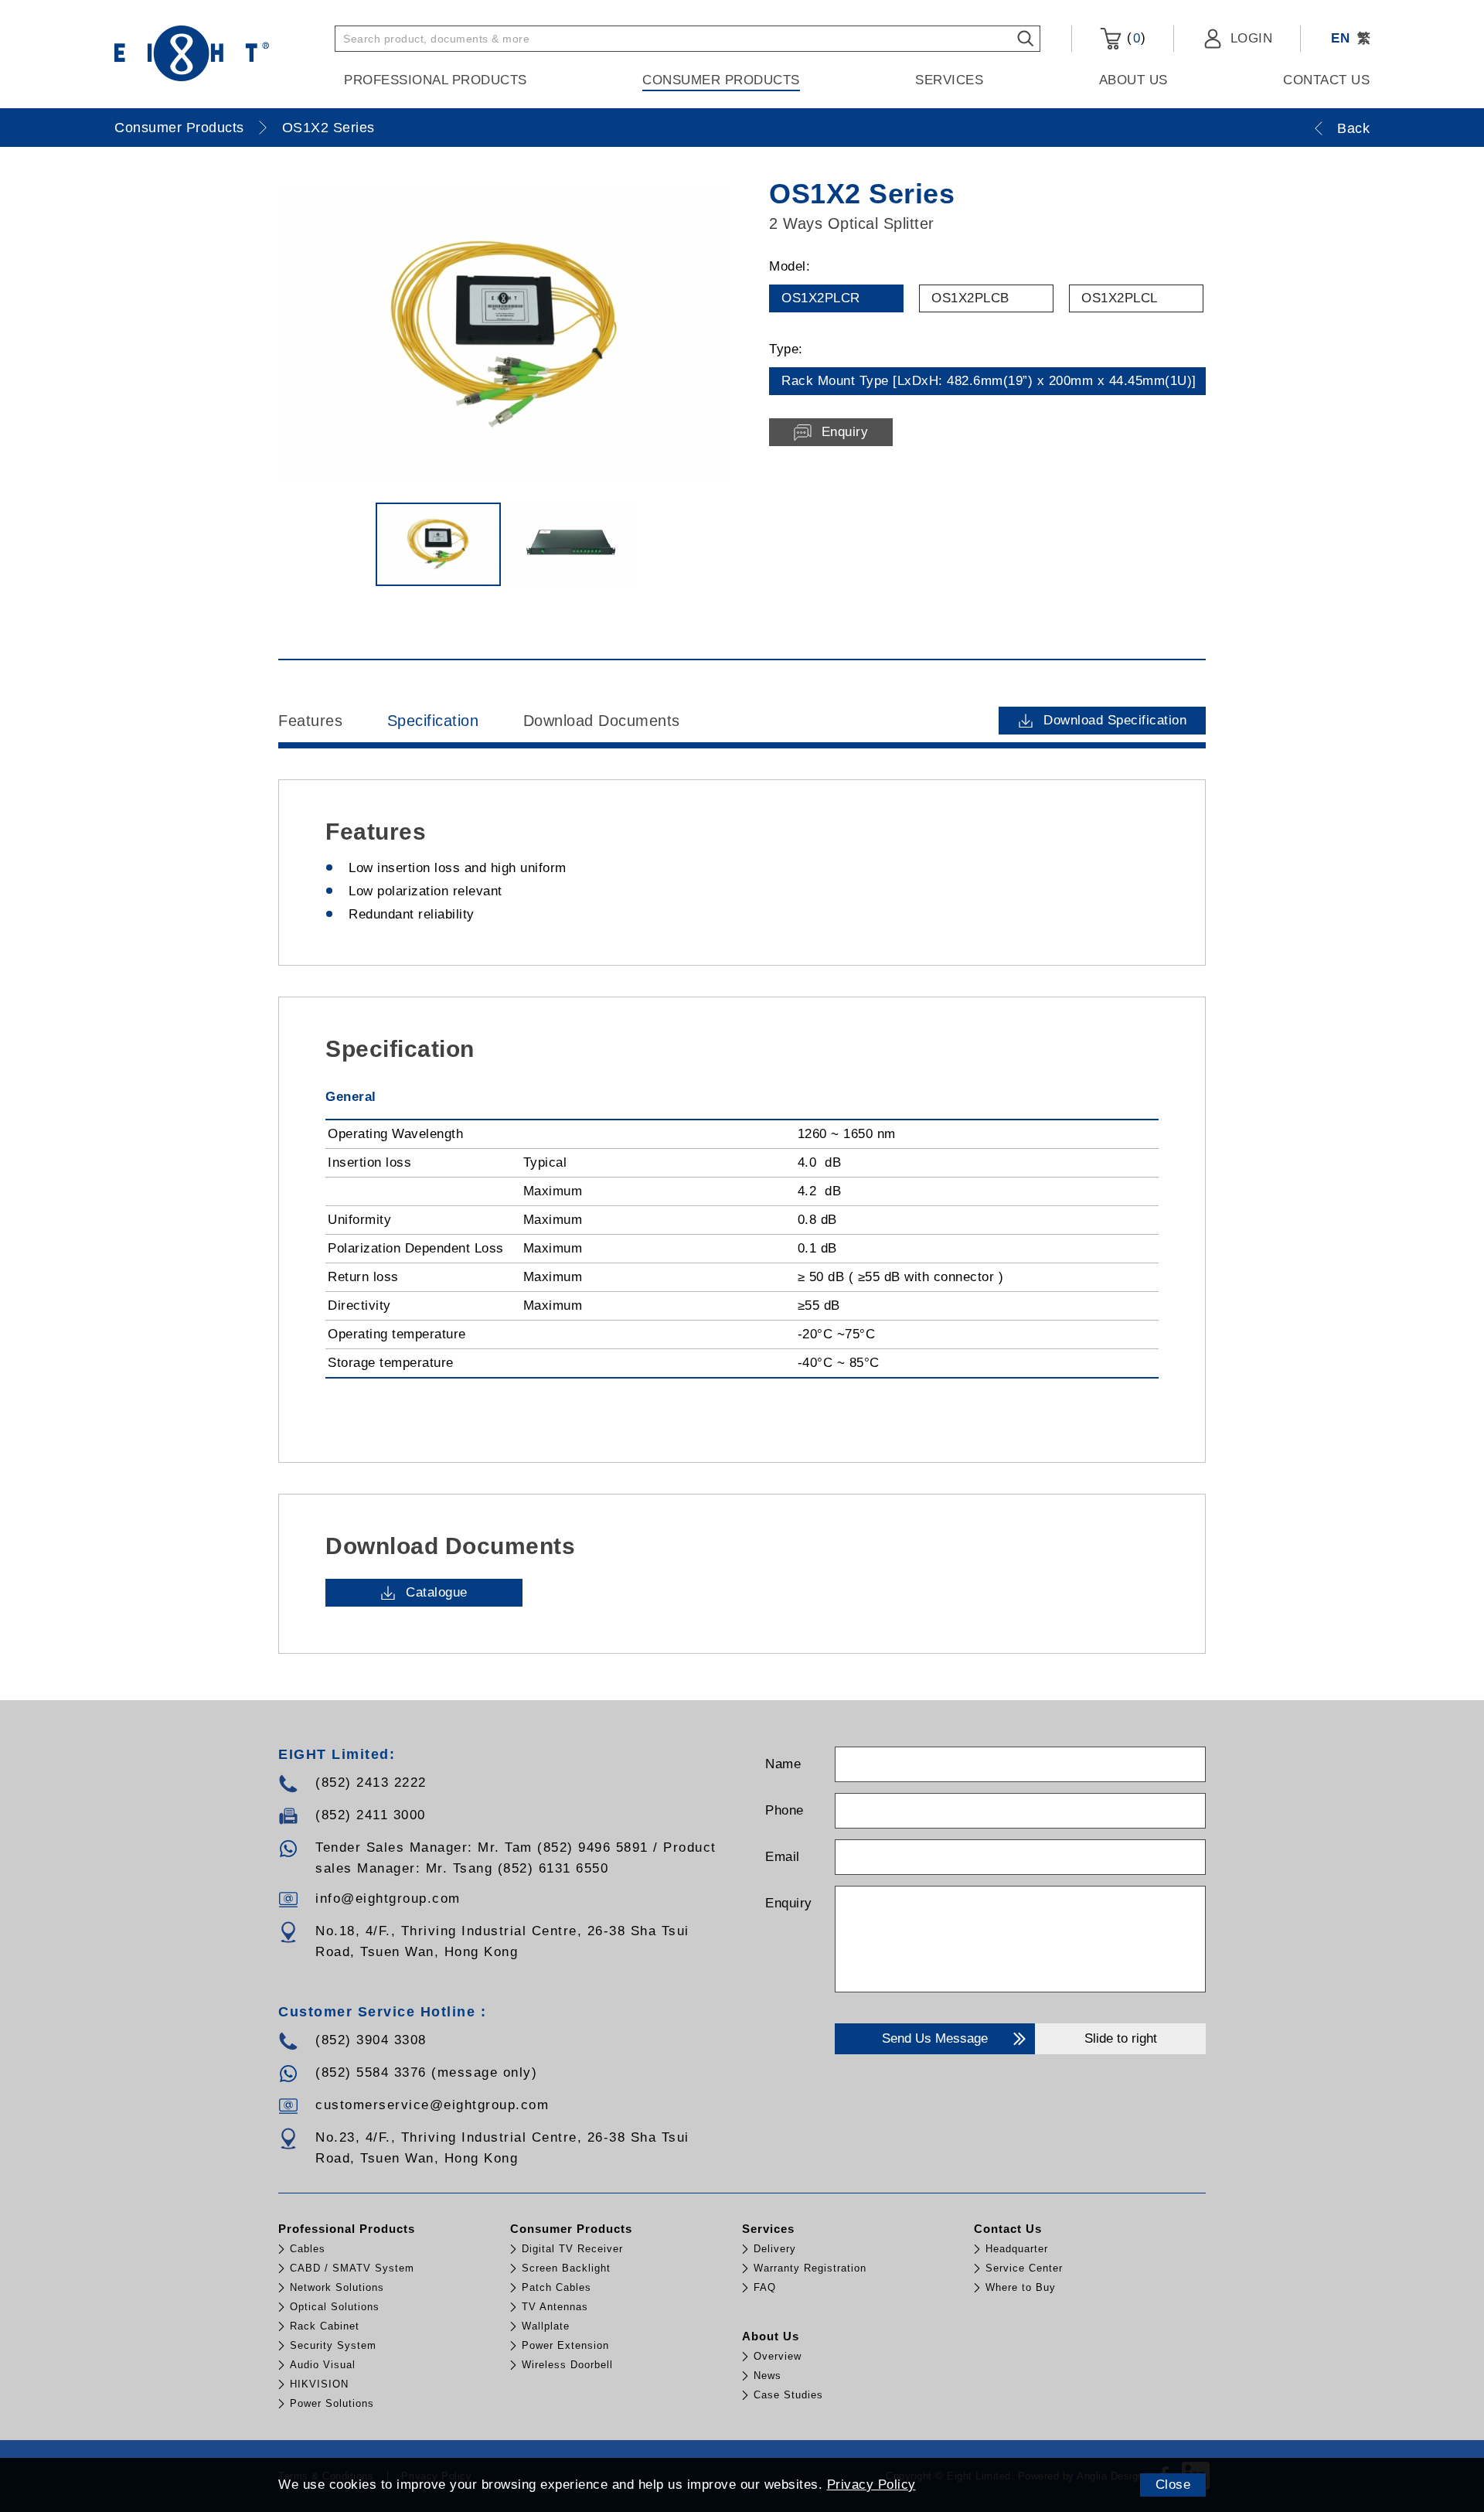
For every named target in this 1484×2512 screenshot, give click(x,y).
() (1134, 38)
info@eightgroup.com (388, 1898)
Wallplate (546, 2326)
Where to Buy (1021, 2287)
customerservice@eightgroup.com (432, 2105)
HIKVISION (319, 2384)
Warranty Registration (810, 2268)
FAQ (765, 2287)
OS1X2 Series (328, 128)
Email (783, 1857)
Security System (333, 2345)
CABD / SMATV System (352, 2268)
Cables (308, 2249)
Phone (785, 1810)
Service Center (1024, 2268)
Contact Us (1326, 80)
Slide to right (1121, 2038)
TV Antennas (555, 2307)
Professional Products (436, 80)
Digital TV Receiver (572, 2249)
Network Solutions (337, 2287)
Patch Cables (556, 2287)
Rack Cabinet (325, 2326)
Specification (433, 721)
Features (310, 721)
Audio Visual (323, 2365)
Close (1173, 2485)
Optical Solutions (335, 2307)
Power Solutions (332, 2403)
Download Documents (602, 721)
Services (949, 80)
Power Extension (565, 2345)
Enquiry (789, 1903)
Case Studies (788, 2395)
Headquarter (1017, 2249)
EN (1340, 38)
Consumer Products (721, 80)
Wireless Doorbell (567, 2365)
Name (783, 1764)
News (768, 2376)
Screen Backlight (566, 2268)
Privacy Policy (871, 2485)
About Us (1133, 80)
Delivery (775, 2249)
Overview (778, 2356)
